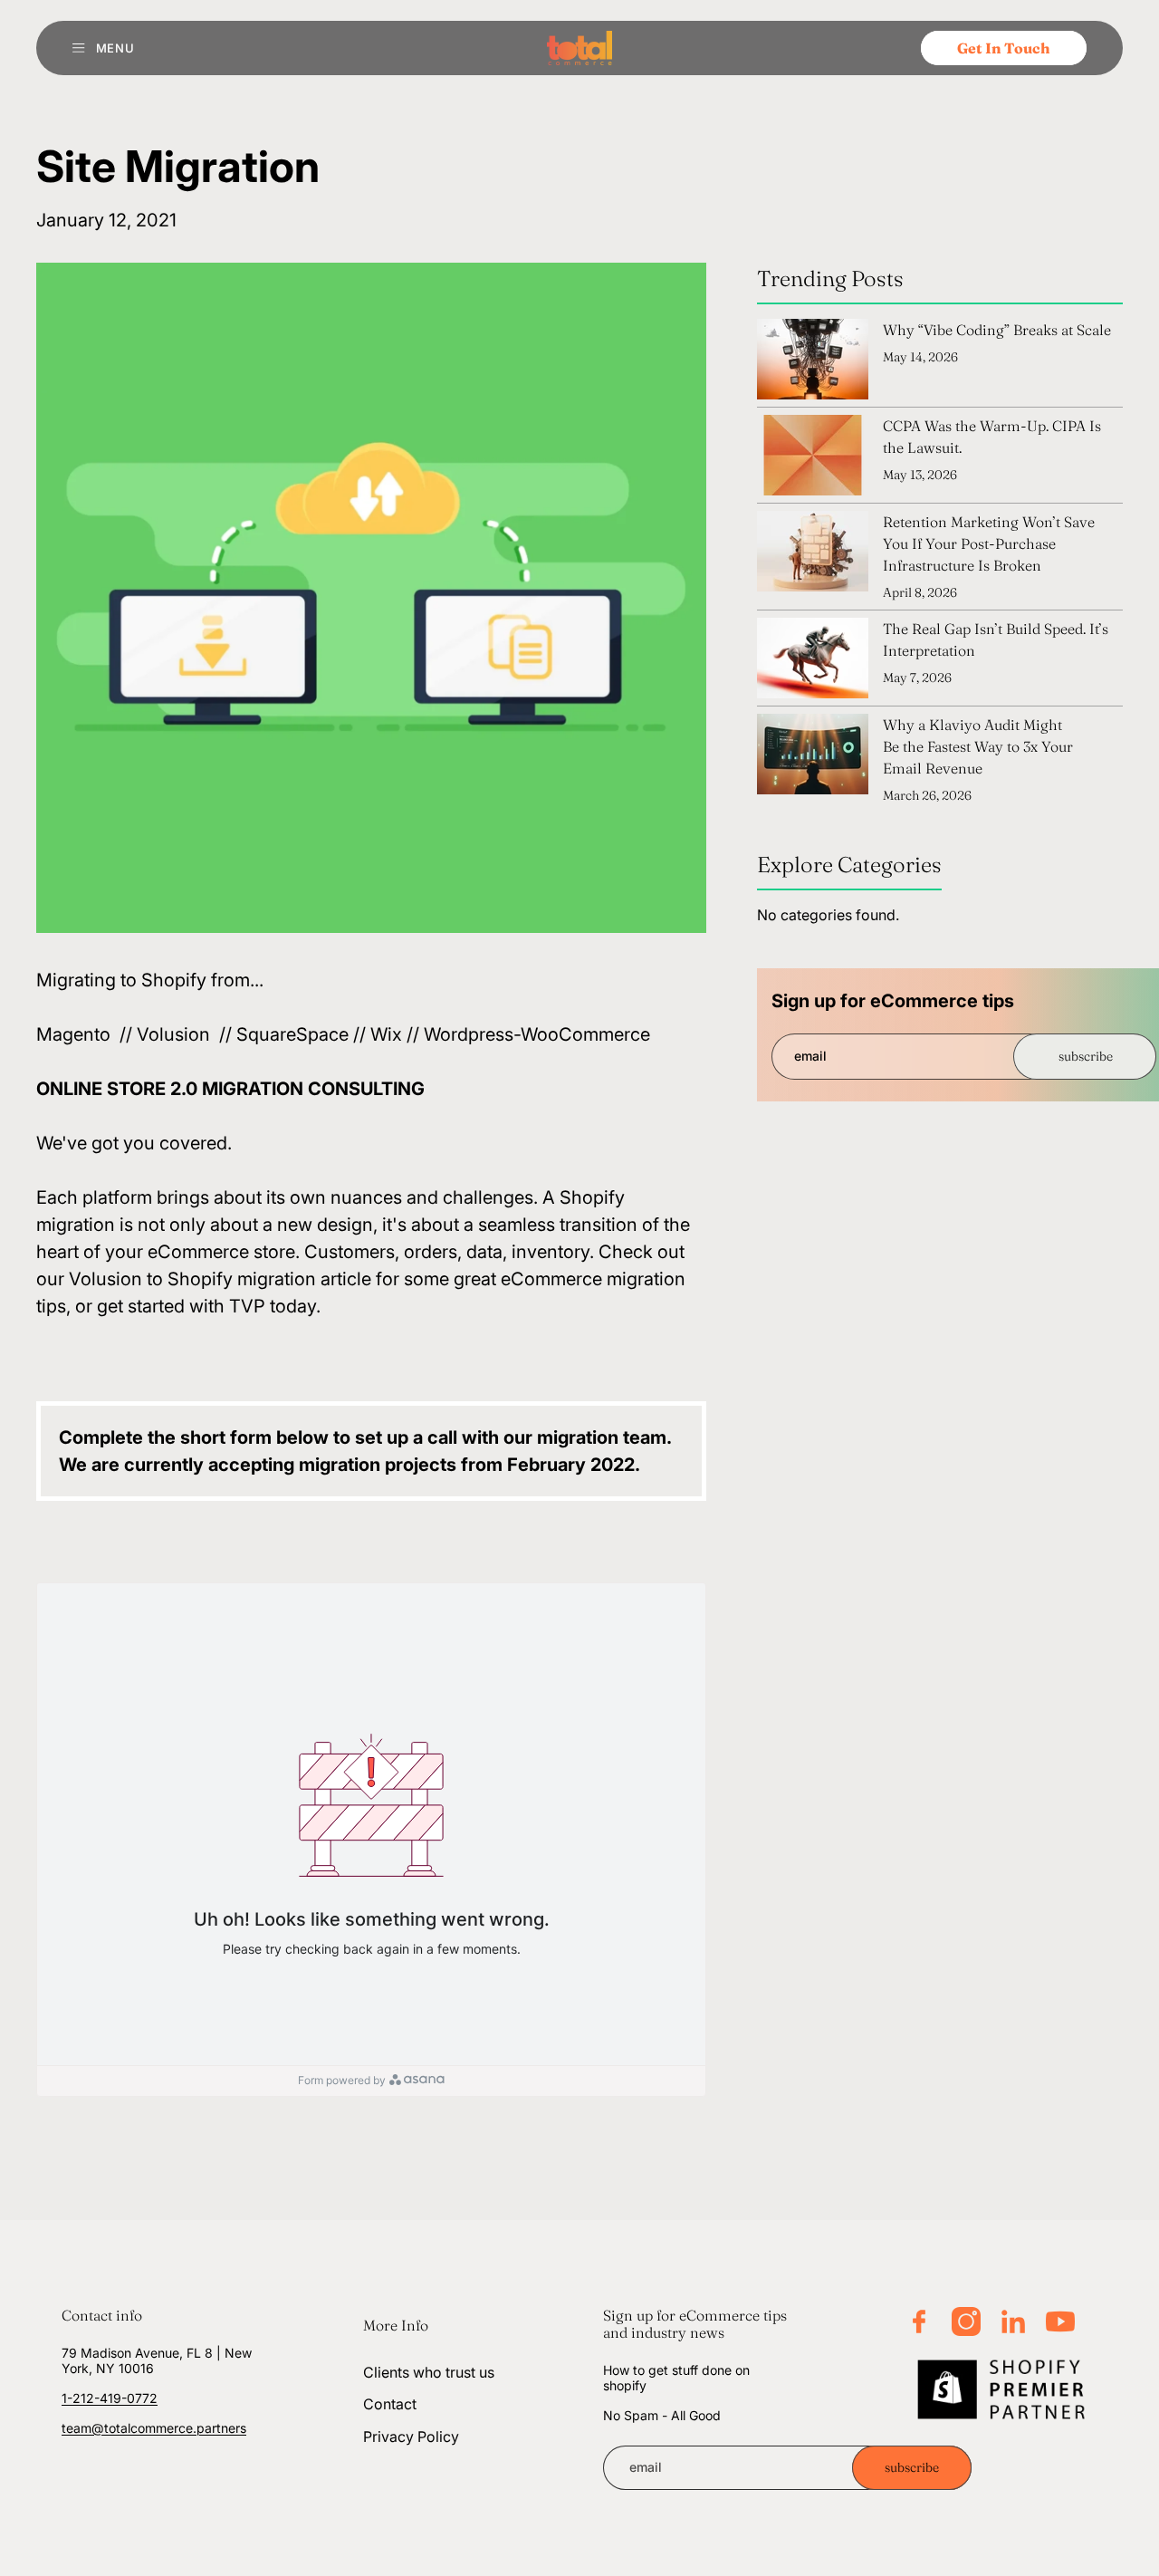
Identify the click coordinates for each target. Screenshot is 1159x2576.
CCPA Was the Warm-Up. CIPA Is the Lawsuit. (992, 437)
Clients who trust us (429, 2372)
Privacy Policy (411, 2437)
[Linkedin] (1013, 2321)
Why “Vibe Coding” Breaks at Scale (997, 330)
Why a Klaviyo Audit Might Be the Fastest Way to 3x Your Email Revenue (978, 746)
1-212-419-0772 (110, 2398)
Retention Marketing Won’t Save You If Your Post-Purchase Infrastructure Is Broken (989, 543)
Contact (390, 2404)
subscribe (1086, 1056)
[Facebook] (919, 2321)
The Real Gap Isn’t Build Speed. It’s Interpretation (996, 639)
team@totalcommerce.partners (154, 2427)
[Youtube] (1060, 2321)
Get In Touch (1004, 48)
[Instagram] (966, 2321)
